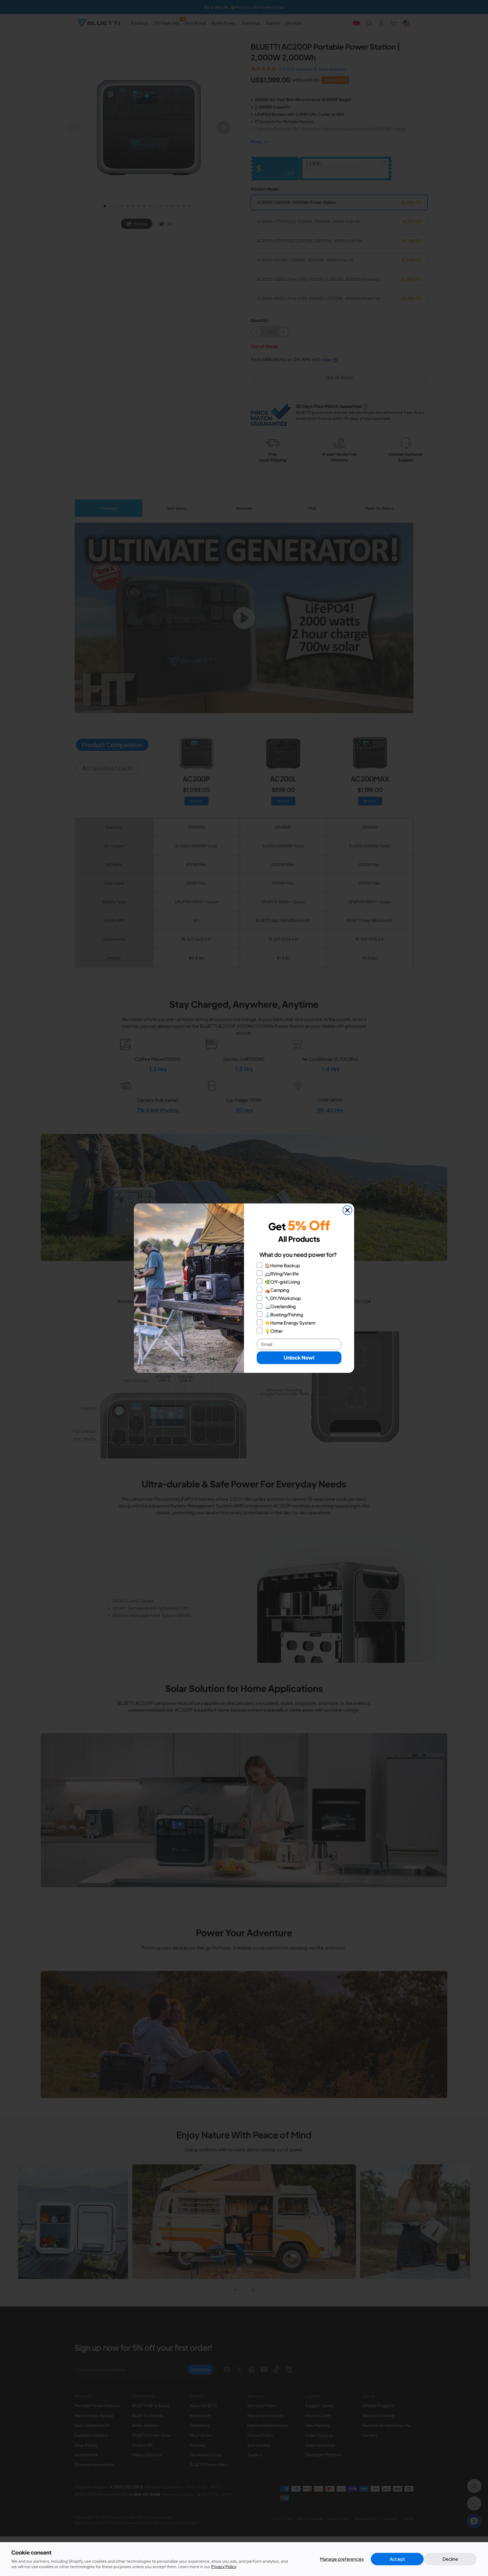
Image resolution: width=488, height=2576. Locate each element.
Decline (450, 2559)
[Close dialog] (347, 1210)
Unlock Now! (299, 1357)
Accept (397, 2559)
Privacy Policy (224, 2566)
